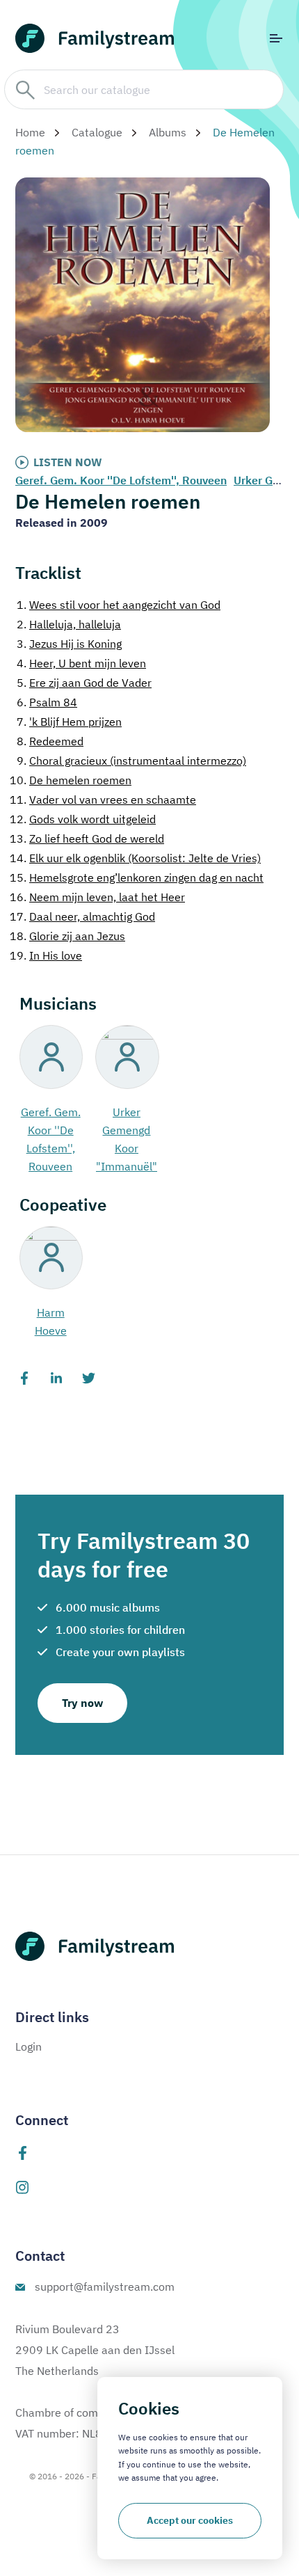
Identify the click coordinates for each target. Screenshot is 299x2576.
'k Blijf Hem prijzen (69, 722)
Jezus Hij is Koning (69, 644)
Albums (168, 132)
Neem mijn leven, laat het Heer (97, 897)
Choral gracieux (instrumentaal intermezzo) (131, 761)
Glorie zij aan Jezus (67, 936)
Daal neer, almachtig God (82, 916)
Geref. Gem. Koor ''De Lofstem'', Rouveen (121, 480)
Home (30, 132)
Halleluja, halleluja (69, 624)
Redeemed (50, 741)
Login (29, 2046)
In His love (46, 955)
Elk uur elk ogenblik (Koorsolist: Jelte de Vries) (135, 858)
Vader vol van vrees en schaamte (103, 800)
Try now (82, 1703)
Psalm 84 (47, 702)
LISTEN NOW (68, 462)
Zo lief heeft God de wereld (87, 838)
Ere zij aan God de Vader (84, 683)
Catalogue (97, 132)
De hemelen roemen (71, 780)
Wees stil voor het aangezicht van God (119, 605)
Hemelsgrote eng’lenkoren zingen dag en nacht (137, 877)
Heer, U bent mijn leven (81, 663)
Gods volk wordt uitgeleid (83, 819)
